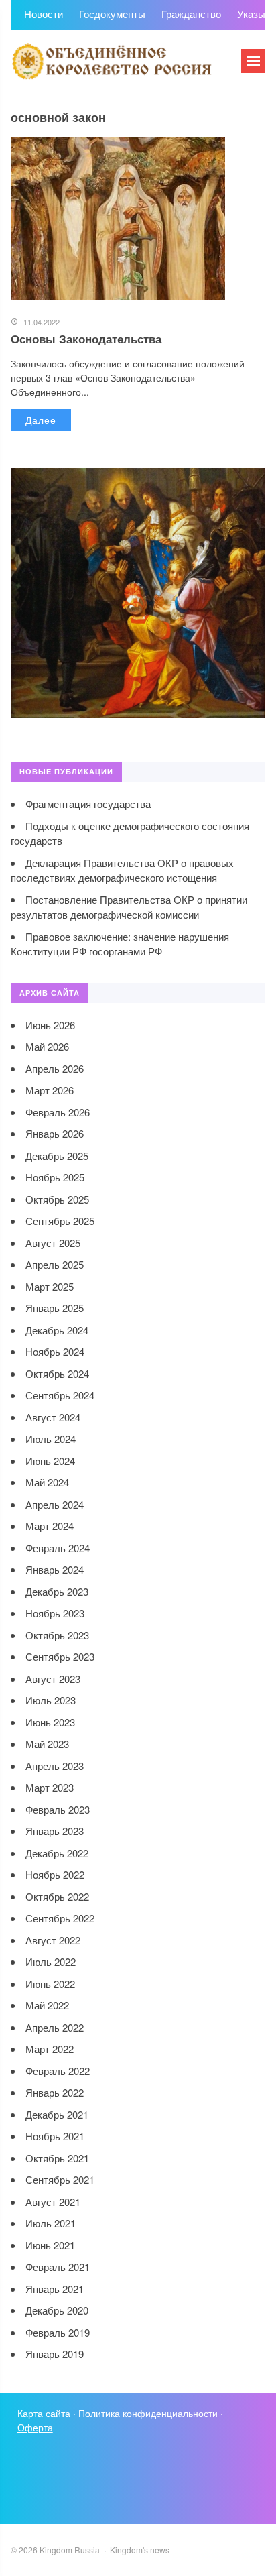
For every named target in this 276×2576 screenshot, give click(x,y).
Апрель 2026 (55, 1068)
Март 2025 (50, 1286)
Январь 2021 (55, 2289)
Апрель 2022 (55, 2027)
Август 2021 (53, 2202)
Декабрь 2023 (57, 1591)
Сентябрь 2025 (60, 1221)
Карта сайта (44, 2413)
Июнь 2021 (50, 2245)
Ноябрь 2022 (55, 1874)
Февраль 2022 (58, 2071)
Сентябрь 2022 (60, 1918)
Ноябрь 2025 (55, 1177)
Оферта (35, 2427)
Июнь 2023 (50, 1722)
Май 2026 (47, 1046)
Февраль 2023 (58, 1809)
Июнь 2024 (50, 1461)
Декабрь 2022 (57, 1853)
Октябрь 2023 (57, 1635)
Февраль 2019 (58, 2332)
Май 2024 (47, 1482)
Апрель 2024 (55, 1504)
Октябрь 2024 (57, 1373)
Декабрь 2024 (57, 1330)
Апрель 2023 (55, 1766)
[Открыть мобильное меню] (253, 61)
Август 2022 (53, 1940)
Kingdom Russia (111, 60)
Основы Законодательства (86, 339)
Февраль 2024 (58, 1548)
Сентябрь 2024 (60, 1395)
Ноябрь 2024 (55, 1351)
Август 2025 (53, 1243)
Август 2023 (53, 1679)
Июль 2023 (51, 1700)
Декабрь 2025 (57, 1156)
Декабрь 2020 (57, 2310)
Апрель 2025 (55, 1264)
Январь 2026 (55, 1133)
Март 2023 (50, 1787)
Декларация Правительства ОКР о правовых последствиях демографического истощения (122, 870)
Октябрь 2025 (57, 1199)
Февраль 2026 (58, 1112)
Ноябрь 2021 (55, 2136)
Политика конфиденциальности (148, 2413)
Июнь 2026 (50, 1025)
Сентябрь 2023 (60, 1656)
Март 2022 (50, 2049)
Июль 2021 (51, 2223)
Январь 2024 (55, 1569)
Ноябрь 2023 (55, 1613)
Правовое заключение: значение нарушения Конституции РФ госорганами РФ (120, 944)
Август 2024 (53, 1417)
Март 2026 (50, 1090)
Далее (41, 420)
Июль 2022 (51, 1962)
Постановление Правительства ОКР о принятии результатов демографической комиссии (129, 907)
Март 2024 (50, 1526)
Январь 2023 (55, 1831)
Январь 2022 (55, 2092)
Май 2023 (47, 1744)
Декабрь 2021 (57, 2114)
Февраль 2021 (58, 2267)
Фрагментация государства (88, 804)
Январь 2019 (55, 2354)
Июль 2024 (51, 1439)
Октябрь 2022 (57, 1896)
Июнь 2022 (50, 1984)
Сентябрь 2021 (60, 2179)
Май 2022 (47, 2005)
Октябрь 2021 (57, 2158)
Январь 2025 (55, 1308)
